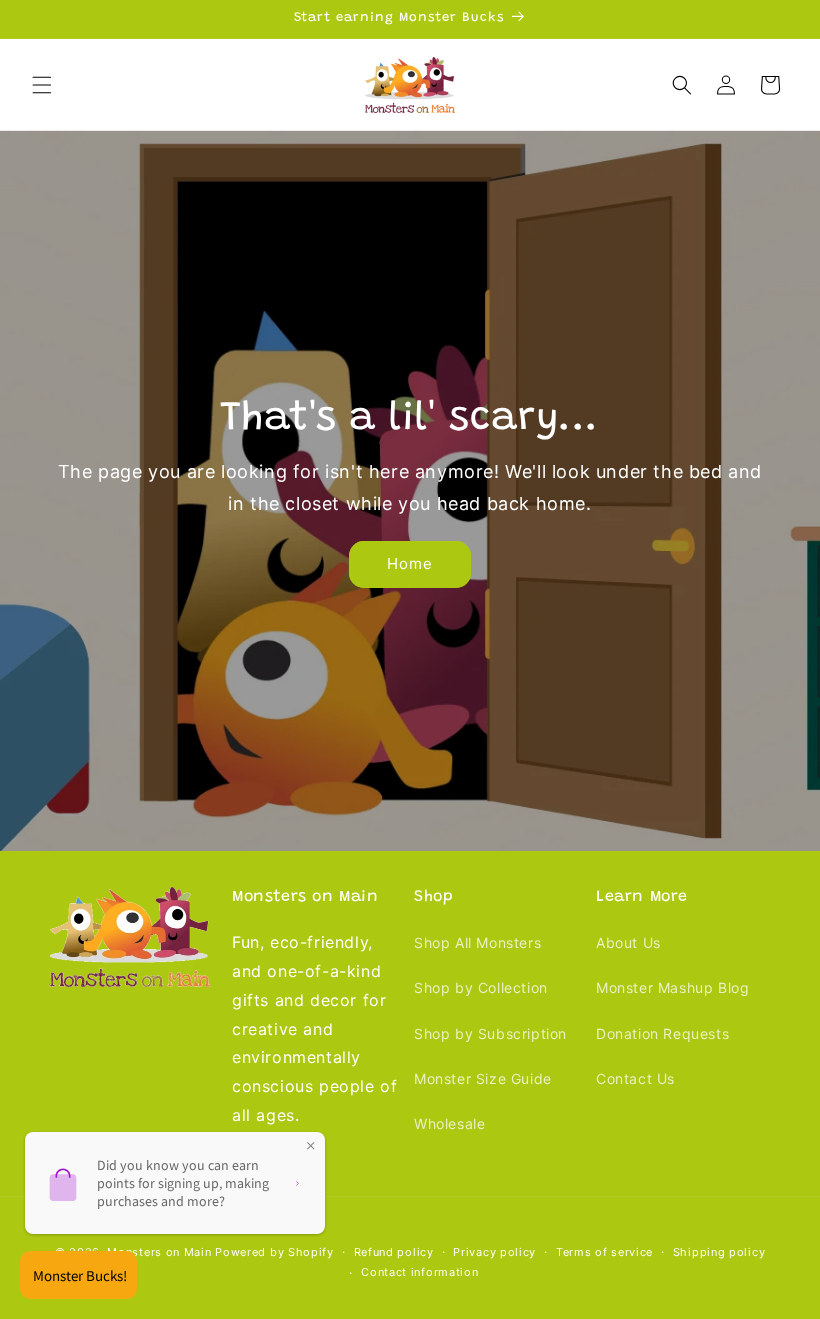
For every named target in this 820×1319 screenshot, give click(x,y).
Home (410, 563)
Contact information (419, 1272)
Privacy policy (494, 1252)
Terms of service (604, 1252)
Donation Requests (662, 1033)
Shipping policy (719, 1252)
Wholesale (449, 1123)
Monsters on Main (159, 1252)
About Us (628, 942)
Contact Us (635, 1078)
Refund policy (394, 1252)
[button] (42, 85)
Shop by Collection (481, 987)
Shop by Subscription (490, 1033)
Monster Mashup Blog (672, 987)
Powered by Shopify (274, 1252)
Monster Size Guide (483, 1078)
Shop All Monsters (477, 942)
